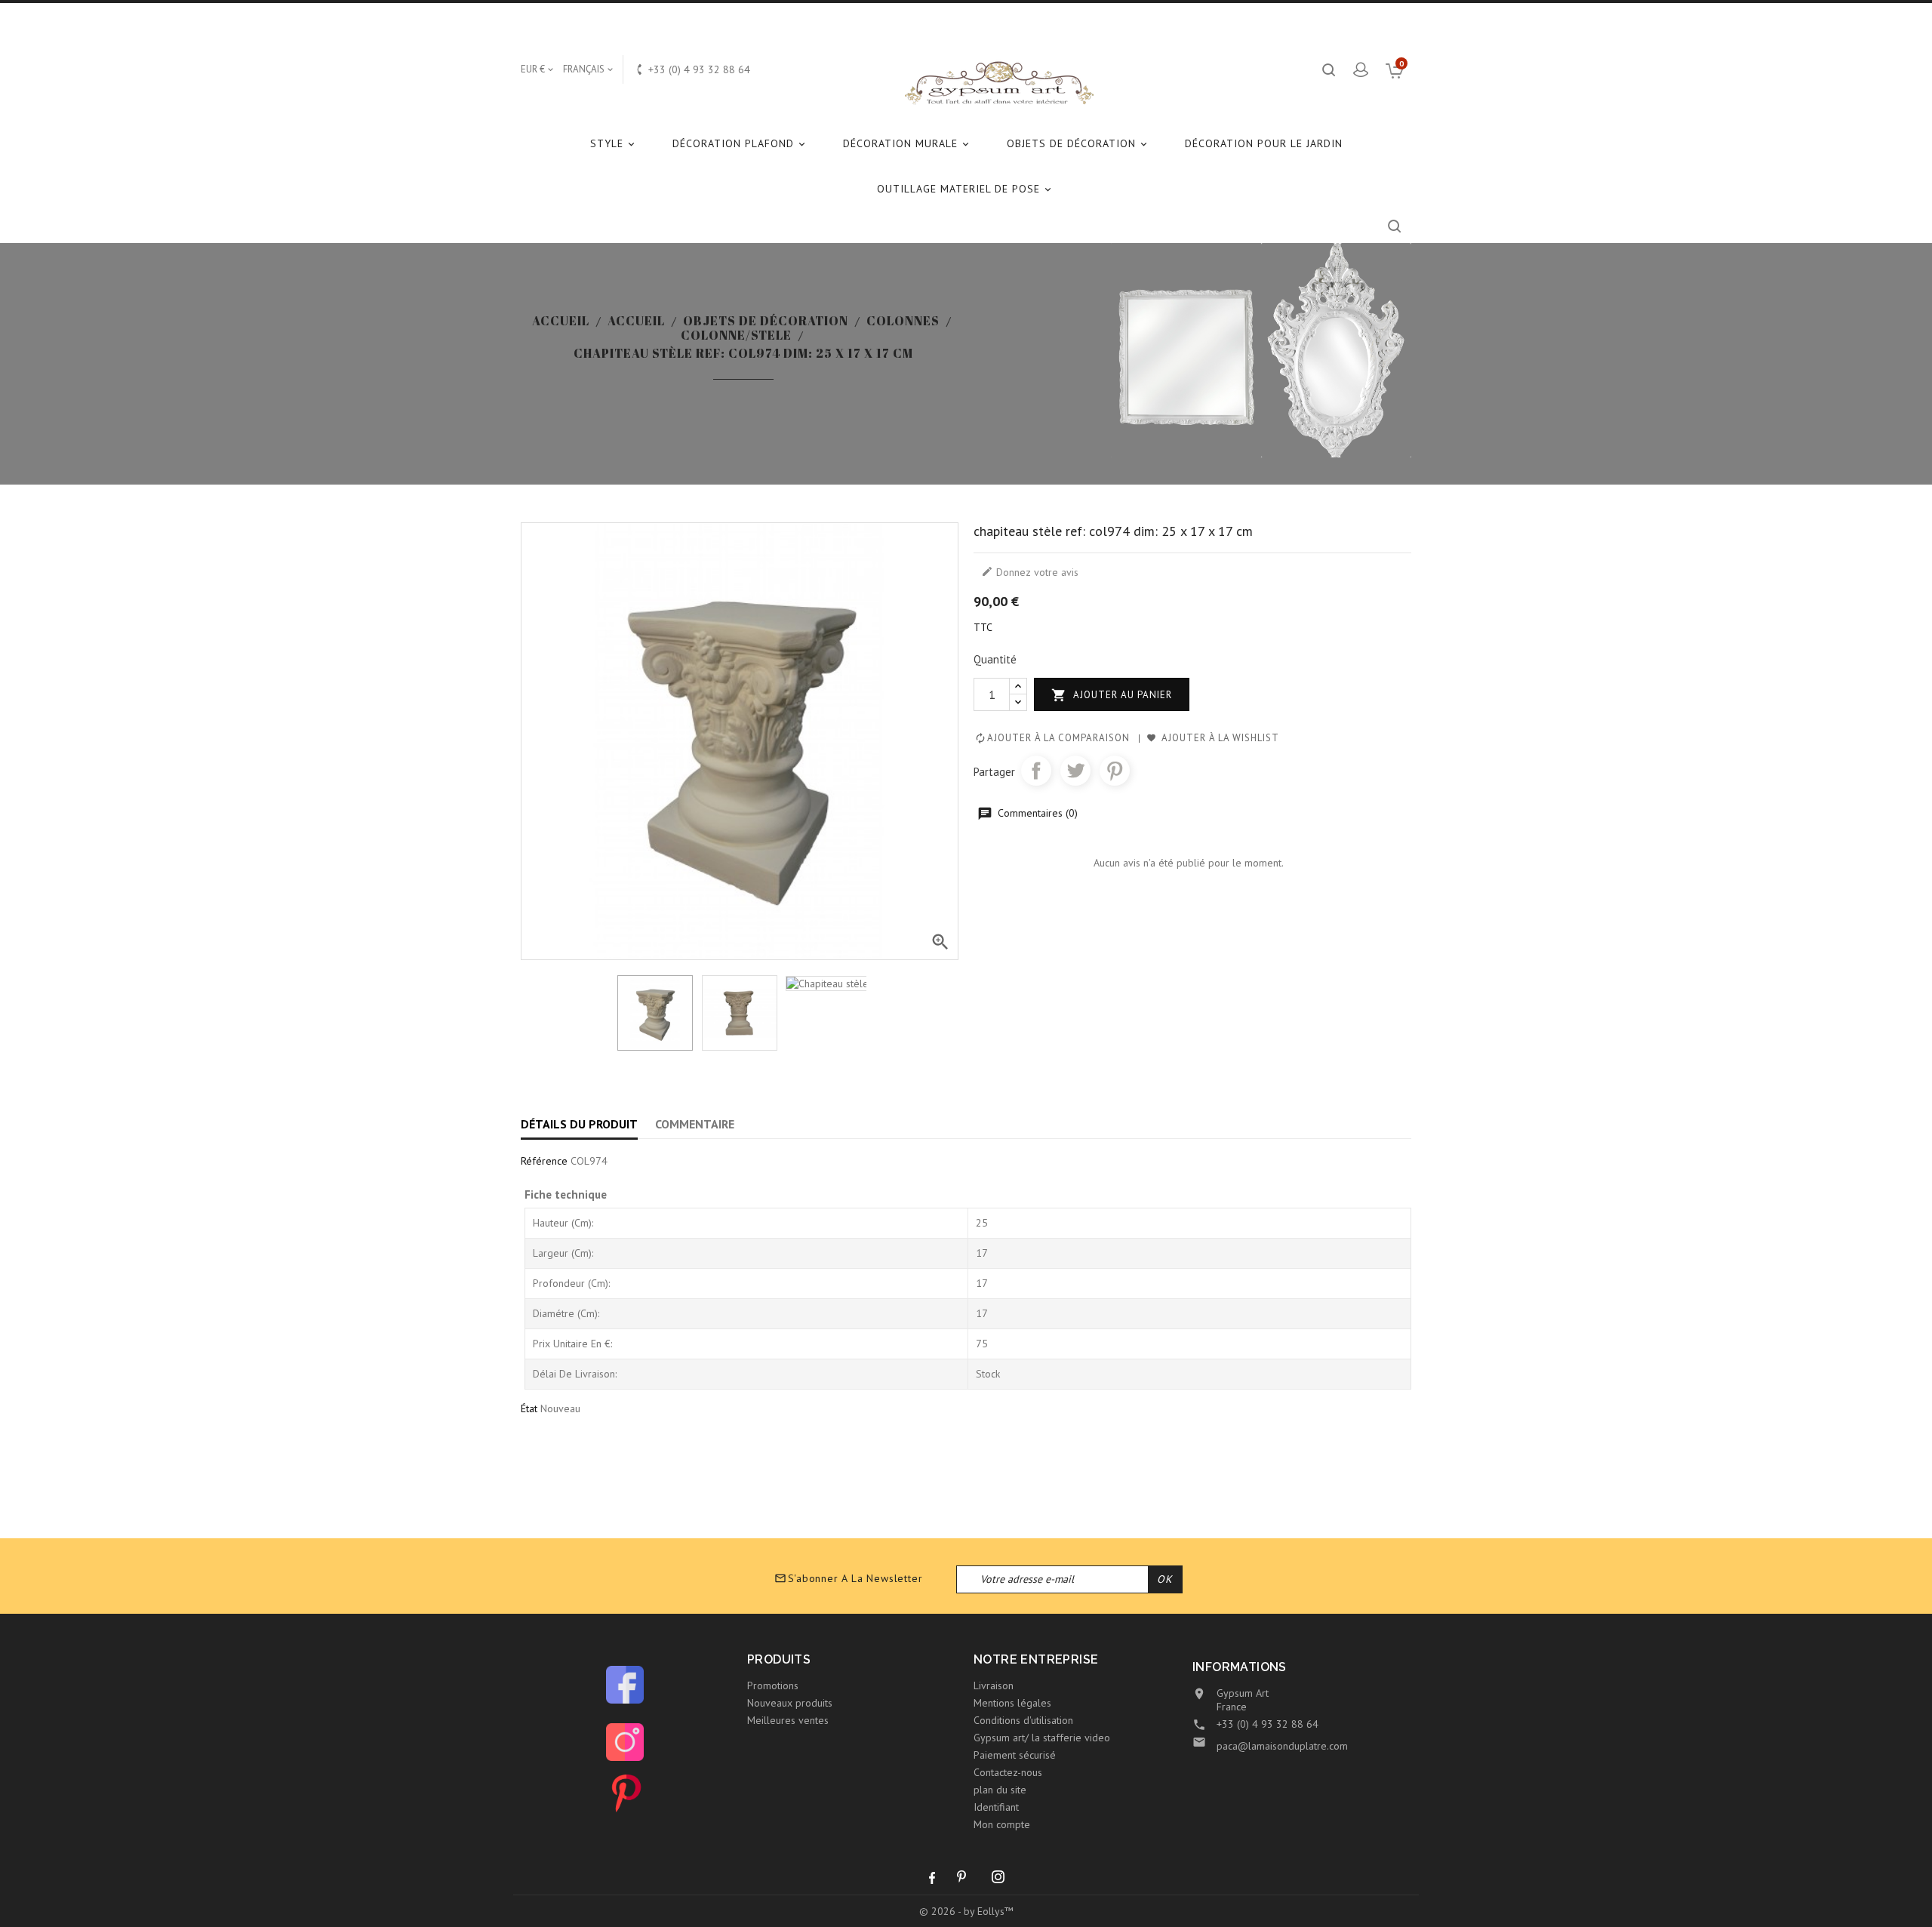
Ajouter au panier (1112, 695)
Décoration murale (907, 143)
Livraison (994, 1685)
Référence (544, 1161)
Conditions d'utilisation (1023, 1720)
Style (614, 143)
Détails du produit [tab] (579, 1124)
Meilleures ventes (788, 1720)
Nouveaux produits (790, 1703)
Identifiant (996, 1807)
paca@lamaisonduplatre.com (1282, 1746)
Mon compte (1002, 1824)
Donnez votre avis (1030, 572)
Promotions (773, 1685)
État (529, 1408)
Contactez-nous (1008, 1772)
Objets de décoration (1078, 143)
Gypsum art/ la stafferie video (1042, 1738)
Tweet (1075, 771)
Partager (1036, 771)
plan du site (1000, 1790)
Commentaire (695, 1124)
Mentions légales (1012, 1703)
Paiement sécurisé (1015, 1755)
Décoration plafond (740, 143)
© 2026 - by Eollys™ (966, 1911)
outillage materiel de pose (965, 189)
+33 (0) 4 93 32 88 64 (1267, 1724)
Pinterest (1115, 771)
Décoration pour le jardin (1264, 143)
